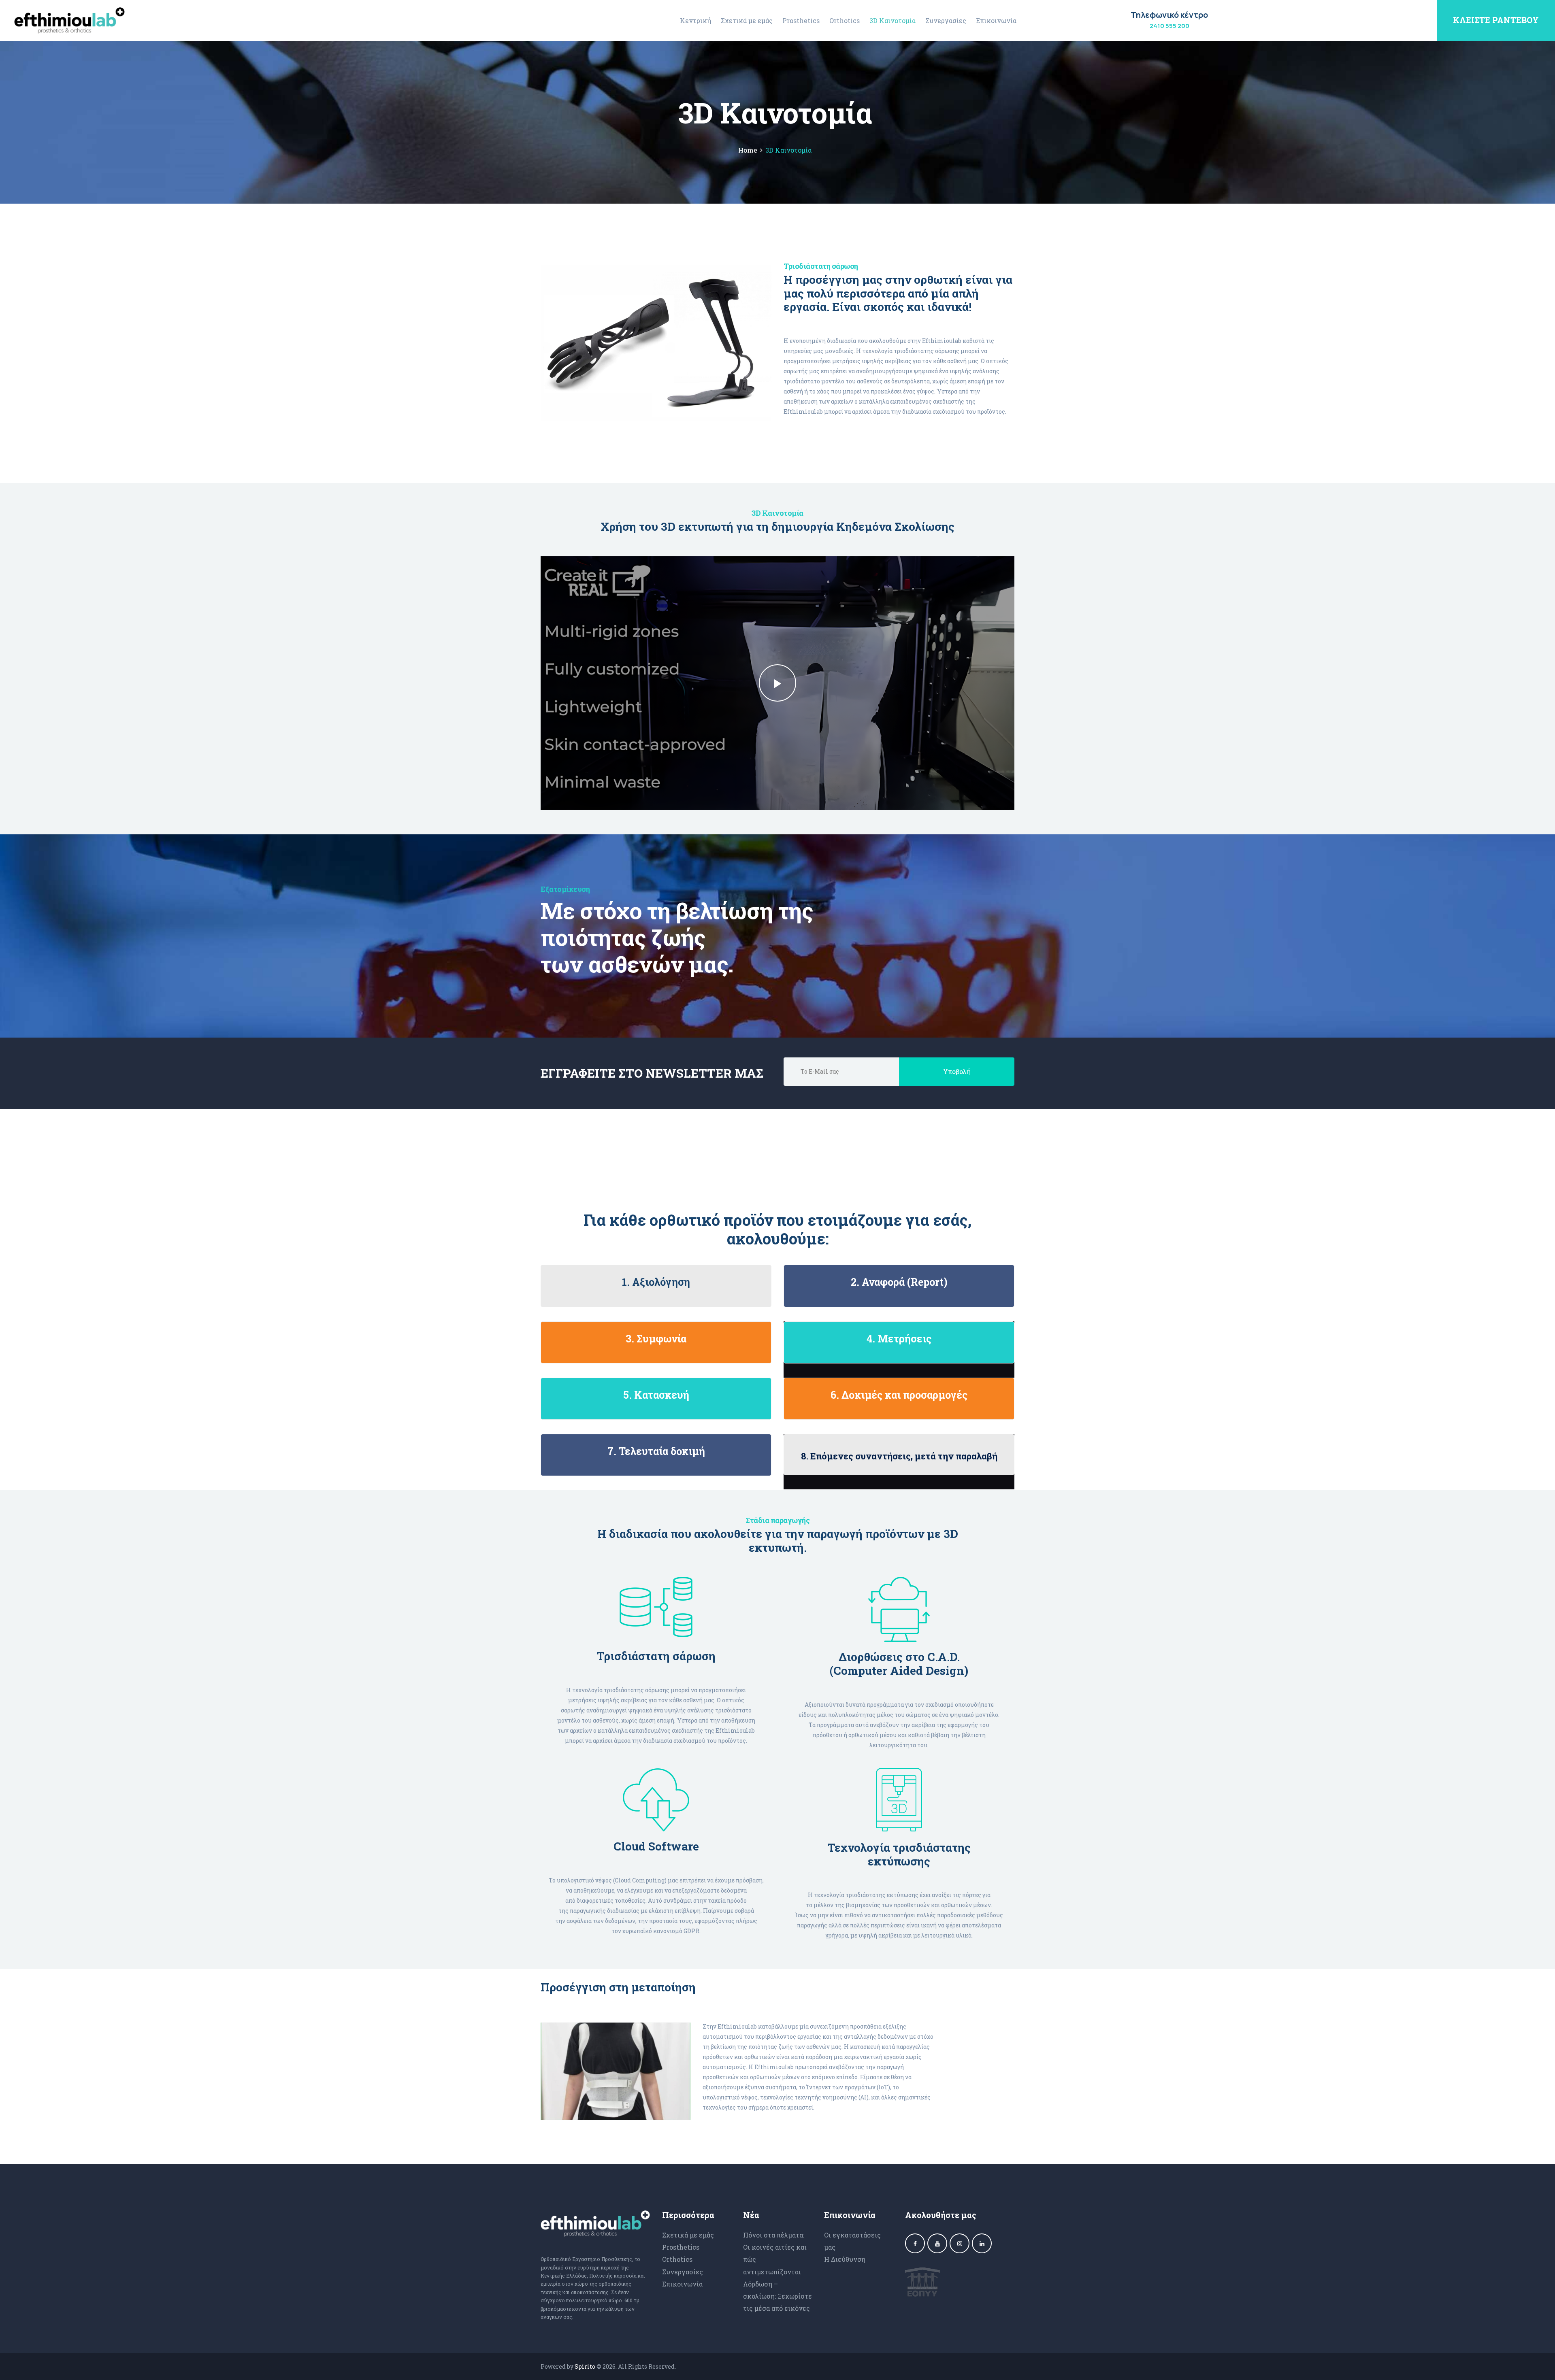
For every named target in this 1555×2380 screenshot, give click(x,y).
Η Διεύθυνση (845, 2259)
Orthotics (677, 2259)
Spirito (585, 2366)
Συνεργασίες (683, 2272)
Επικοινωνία (682, 2284)
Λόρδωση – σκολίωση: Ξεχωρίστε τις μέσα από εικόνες (777, 2296)
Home (748, 150)
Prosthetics (681, 2247)
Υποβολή (957, 1071)
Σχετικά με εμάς (688, 2235)
